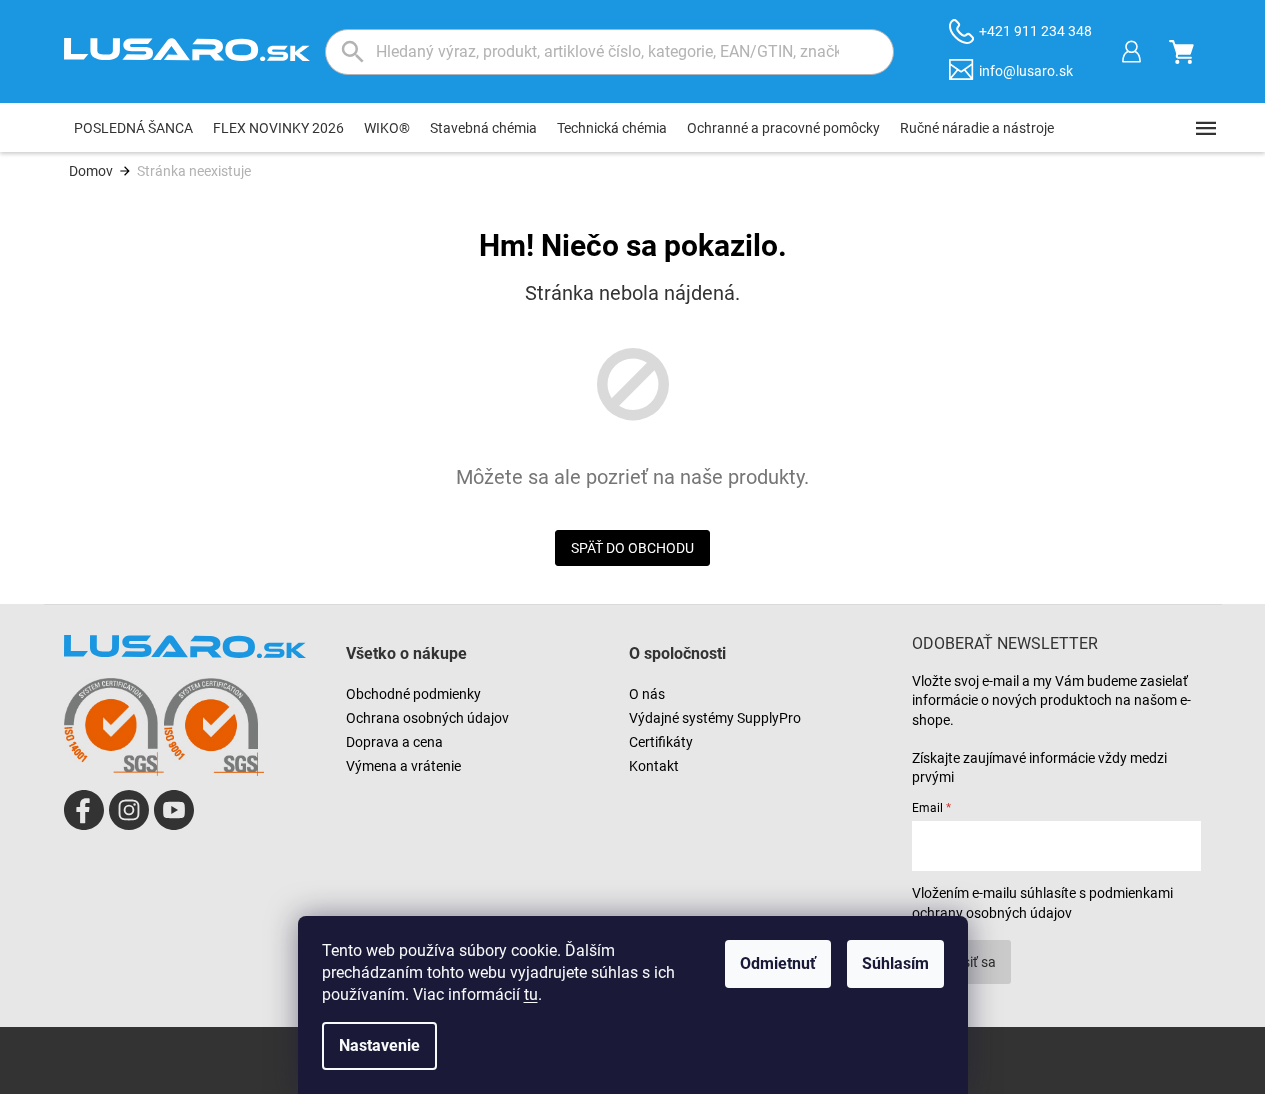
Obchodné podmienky (413, 694)
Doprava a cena (394, 742)
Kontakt (654, 766)
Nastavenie (379, 1045)
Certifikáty (661, 742)
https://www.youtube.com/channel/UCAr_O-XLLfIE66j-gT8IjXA (174, 810)
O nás (647, 694)
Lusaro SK (84, 810)
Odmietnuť (778, 963)
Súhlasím (895, 963)
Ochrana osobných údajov (427, 718)
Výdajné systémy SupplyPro (715, 718)
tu (531, 994)
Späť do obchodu (632, 548)
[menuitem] (133, 128)
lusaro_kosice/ (129, 810)
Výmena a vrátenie (403, 766)
